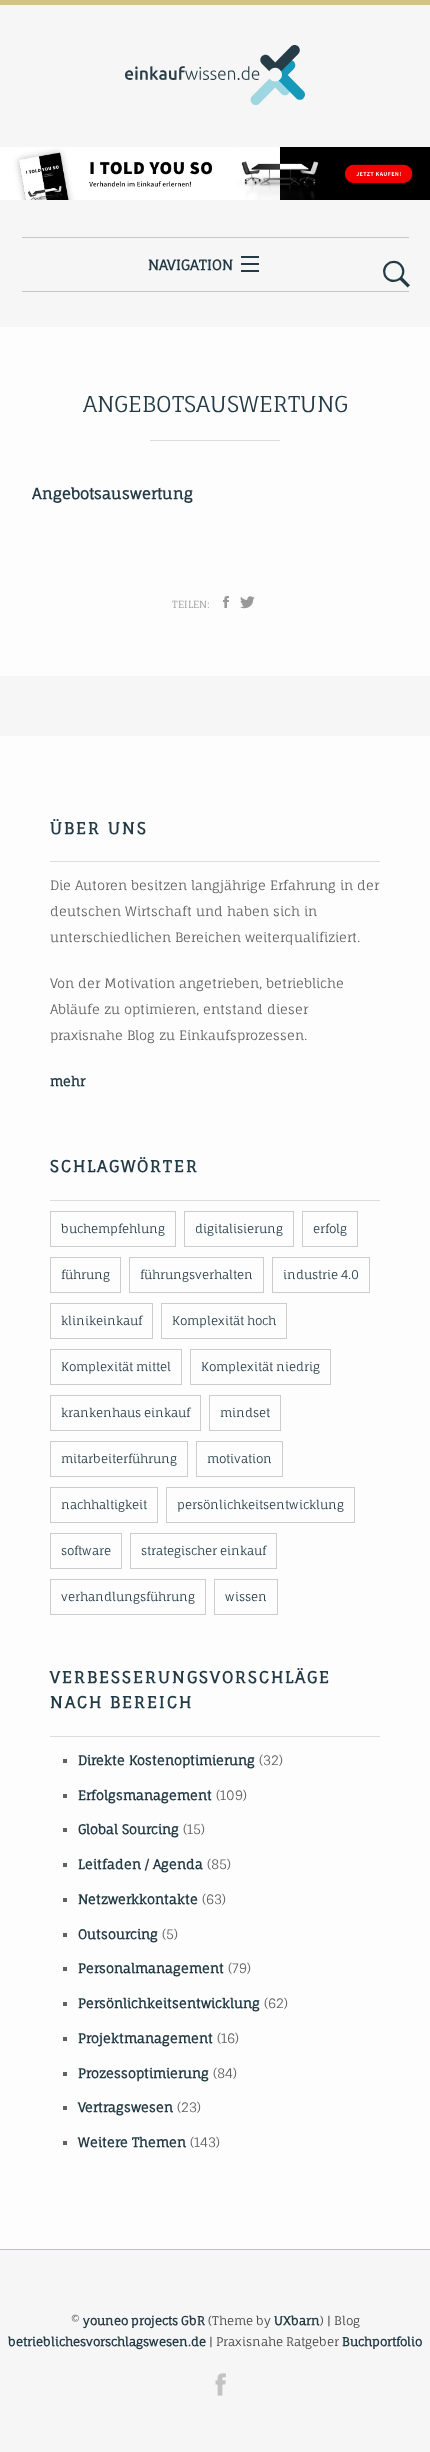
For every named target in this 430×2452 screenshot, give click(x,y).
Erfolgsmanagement (145, 1795)
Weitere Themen (132, 2142)
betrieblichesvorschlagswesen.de (107, 2341)
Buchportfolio (382, 2341)
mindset (245, 1412)
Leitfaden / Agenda (140, 1864)
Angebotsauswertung (112, 493)
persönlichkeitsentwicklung (260, 1504)
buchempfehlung (113, 1228)
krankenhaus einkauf (125, 1412)
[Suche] (396, 275)
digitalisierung (239, 1228)
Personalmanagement (151, 1968)
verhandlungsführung (128, 1596)
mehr (67, 1081)
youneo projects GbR (144, 2320)
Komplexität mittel (116, 1366)
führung (85, 1274)
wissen (246, 1596)
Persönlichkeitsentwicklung (169, 2003)
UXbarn (297, 2320)
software (86, 1550)
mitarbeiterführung (119, 1458)
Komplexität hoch (224, 1320)
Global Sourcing (128, 1829)
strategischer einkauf (203, 1550)
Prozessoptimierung (143, 2073)
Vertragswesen (125, 2107)
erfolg (330, 1228)
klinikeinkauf (101, 1320)
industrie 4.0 (321, 1274)
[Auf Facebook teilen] (226, 602)
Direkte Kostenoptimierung (166, 1760)
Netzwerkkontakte (138, 1899)
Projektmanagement (145, 2038)
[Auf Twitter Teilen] (247, 602)
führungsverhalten (196, 1274)
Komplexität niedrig (260, 1366)
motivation (239, 1458)
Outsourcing (118, 1934)
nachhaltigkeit (104, 1504)
